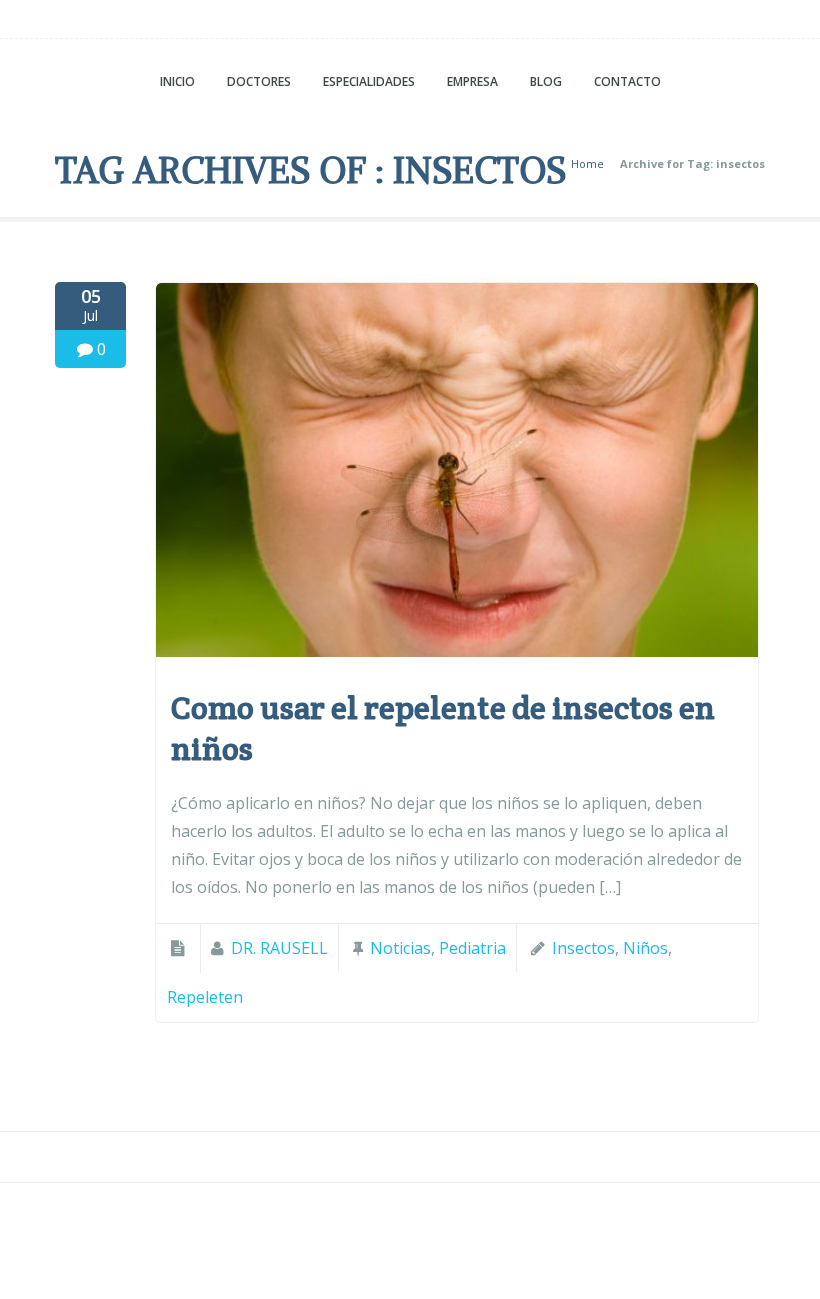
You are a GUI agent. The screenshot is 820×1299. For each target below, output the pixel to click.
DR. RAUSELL (279, 948)
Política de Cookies (508, 1220)
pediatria (472, 948)
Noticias (400, 948)
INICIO (177, 81)
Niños (645, 948)
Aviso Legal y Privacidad (326, 1220)
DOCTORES (259, 81)
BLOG (546, 81)
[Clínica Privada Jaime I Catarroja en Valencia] (410, 24)
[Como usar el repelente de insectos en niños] (457, 651)
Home (587, 163)
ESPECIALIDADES (369, 81)
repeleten (205, 997)
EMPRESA (472, 81)
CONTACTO (627, 81)
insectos (583, 948)
